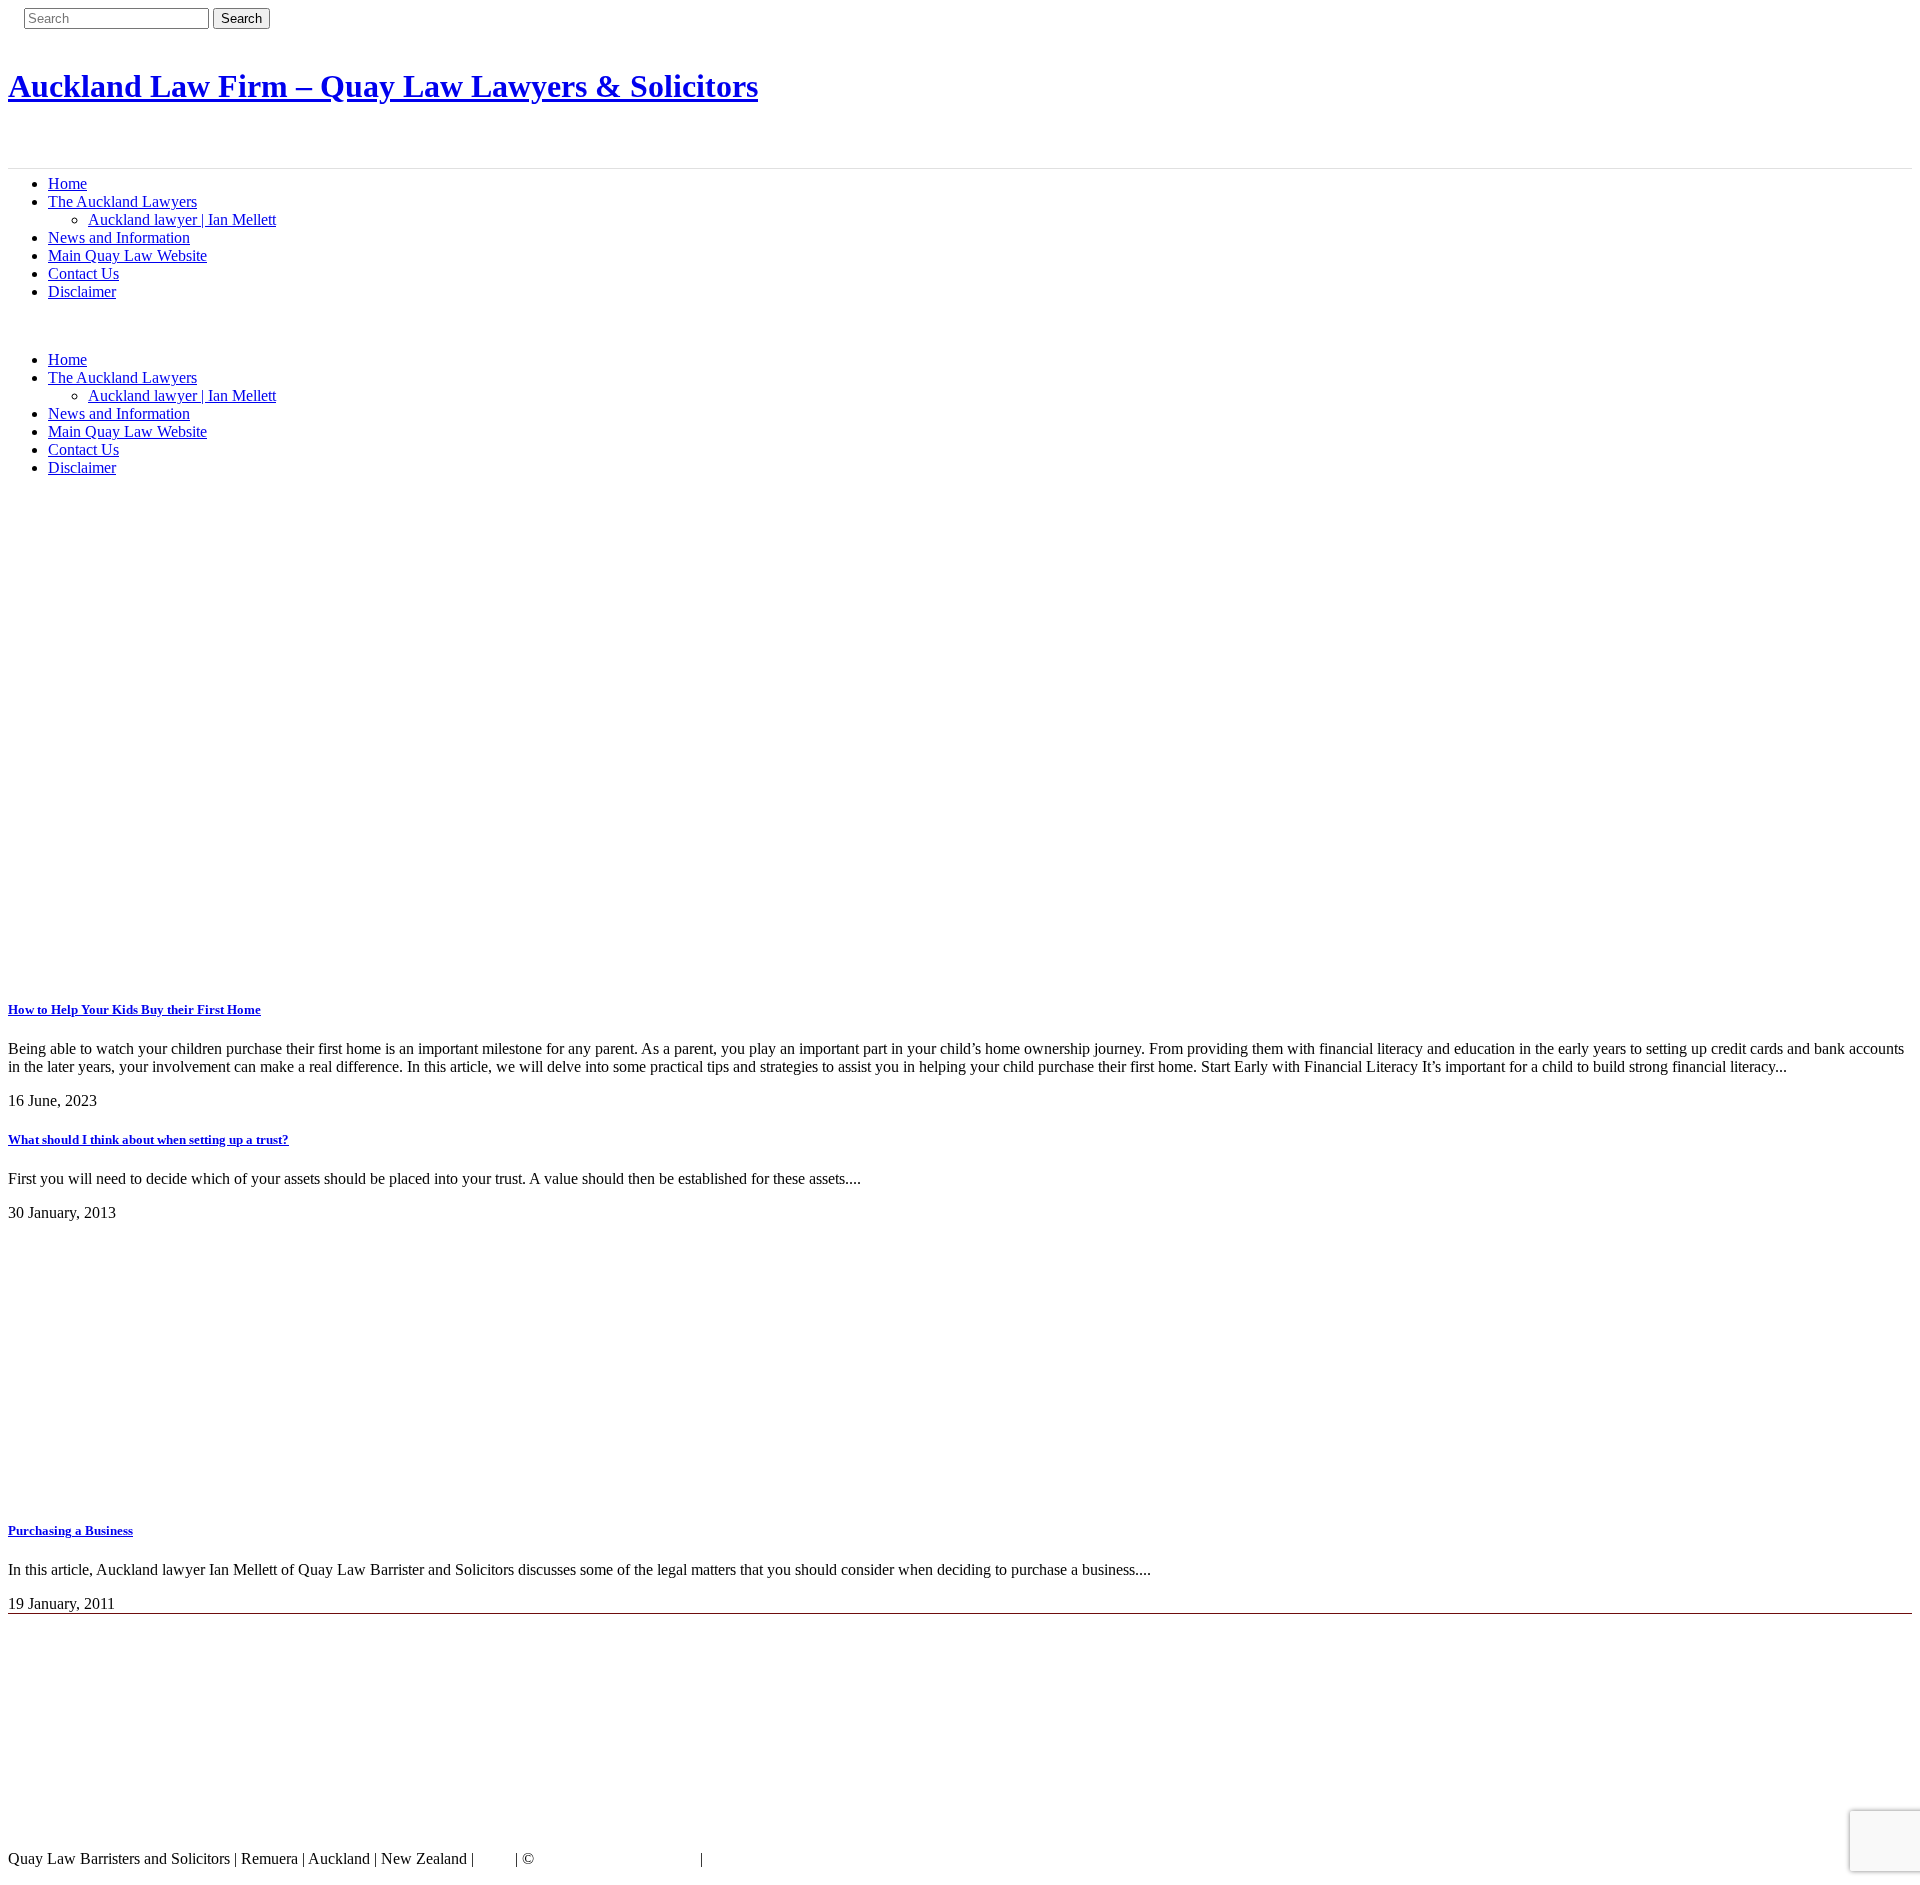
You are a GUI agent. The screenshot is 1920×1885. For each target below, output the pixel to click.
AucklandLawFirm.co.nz (616, 1858)
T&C (494, 1858)
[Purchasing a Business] (208, 1491)
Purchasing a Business (70, 1530)
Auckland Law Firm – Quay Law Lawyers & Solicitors (383, 86)
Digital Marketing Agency (791, 1858)
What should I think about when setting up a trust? (148, 1139)
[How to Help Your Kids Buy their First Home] (408, 969)
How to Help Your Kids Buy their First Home (134, 1009)
